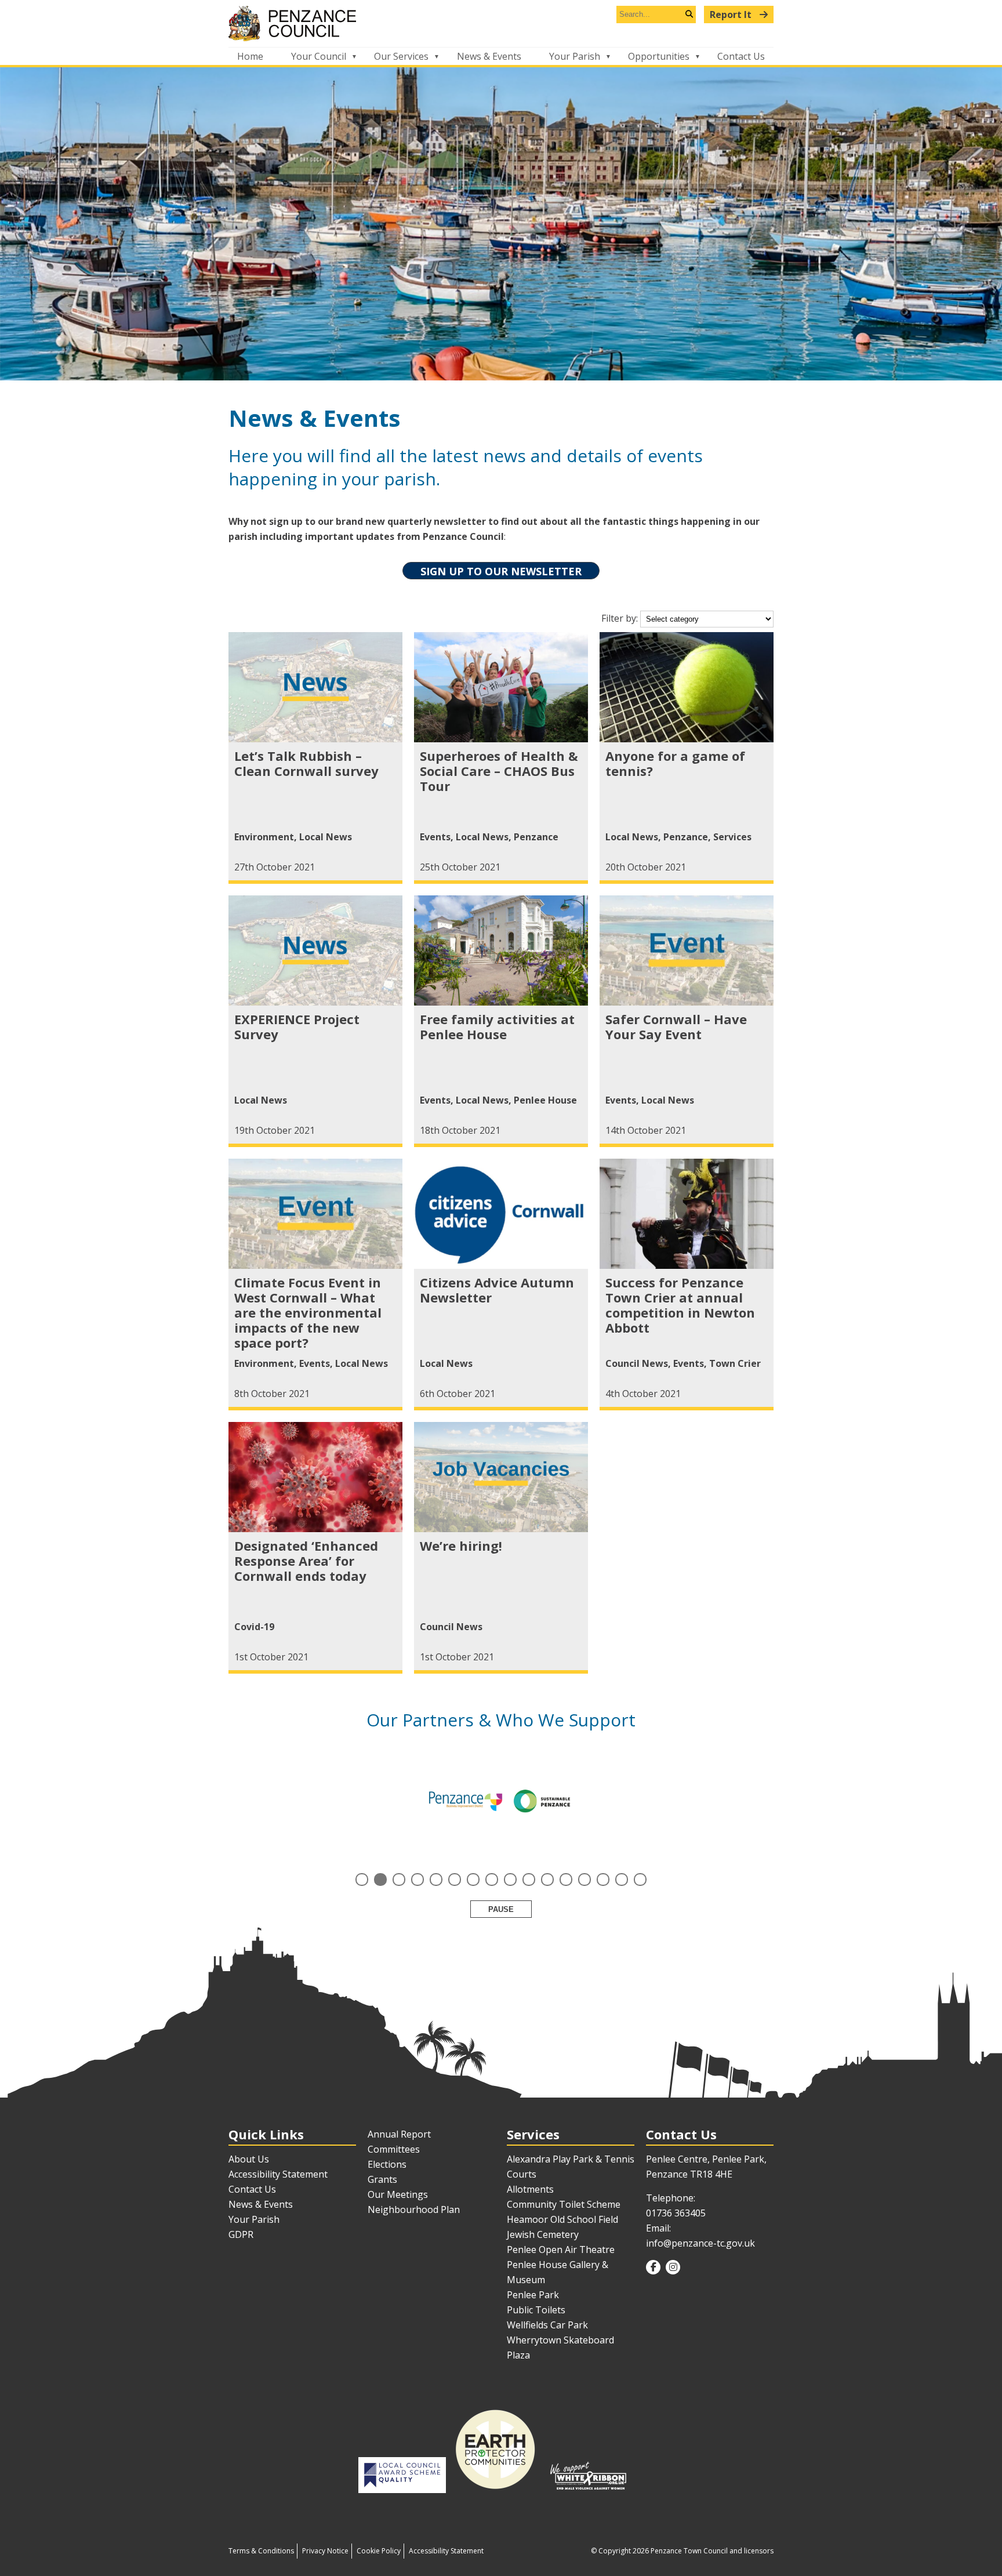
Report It (732, 14)
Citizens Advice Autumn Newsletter (497, 1290)
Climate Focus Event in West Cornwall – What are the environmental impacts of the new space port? (308, 1312)
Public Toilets (536, 2310)
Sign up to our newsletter (501, 571)
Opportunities (659, 56)
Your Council (319, 56)
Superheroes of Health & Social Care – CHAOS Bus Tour (499, 771)
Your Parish (575, 56)
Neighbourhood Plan (414, 2209)
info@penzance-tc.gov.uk (700, 2243)
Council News (637, 1363)
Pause (501, 1909)
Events (435, 837)
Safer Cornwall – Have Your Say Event (676, 1026)
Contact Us (741, 56)
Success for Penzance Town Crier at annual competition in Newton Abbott (680, 1305)
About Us (249, 2159)
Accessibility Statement (278, 2174)
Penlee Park (533, 2295)
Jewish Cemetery (543, 2234)
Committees (394, 2149)
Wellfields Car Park (547, 2325)
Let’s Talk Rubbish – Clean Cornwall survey (306, 763)
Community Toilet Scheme (564, 2204)
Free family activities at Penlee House (497, 1026)
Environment (264, 837)
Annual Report (399, 2134)
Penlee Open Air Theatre (561, 2250)
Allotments (530, 2189)
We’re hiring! (461, 1545)
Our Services (401, 56)
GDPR (241, 2234)
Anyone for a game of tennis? (675, 763)
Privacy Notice (325, 2551)
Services (732, 837)
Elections (387, 2164)
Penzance (536, 837)
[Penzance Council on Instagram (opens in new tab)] (673, 2267)
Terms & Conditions (261, 2551)
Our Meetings (398, 2194)
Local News (326, 837)
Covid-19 (254, 1627)
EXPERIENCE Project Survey (297, 1026)
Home (250, 56)
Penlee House (545, 1100)
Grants (382, 2179)
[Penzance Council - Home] (501, 23)
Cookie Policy (379, 2551)
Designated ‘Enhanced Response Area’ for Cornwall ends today (306, 1561)
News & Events (489, 56)
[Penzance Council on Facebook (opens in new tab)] (653, 2267)
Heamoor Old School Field (562, 2219)
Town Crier (735, 1363)
